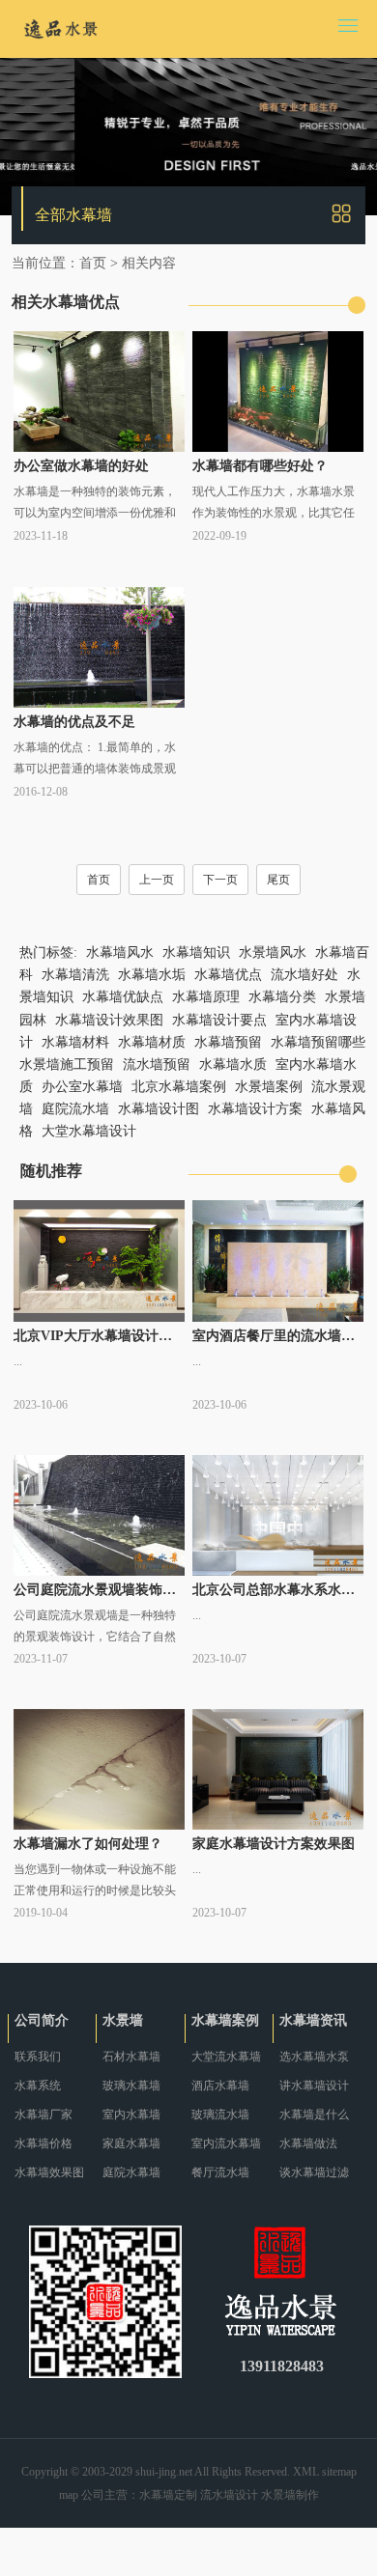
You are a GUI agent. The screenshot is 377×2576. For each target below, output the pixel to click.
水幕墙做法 (308, 2143)
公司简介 (42, 2020)
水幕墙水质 (233, 1064)
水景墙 (123, 2020)
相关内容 (149, 263)
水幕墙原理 (206, 997)
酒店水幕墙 (220, 2086)
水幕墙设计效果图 (109, 1020)
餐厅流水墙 (220, 2172)
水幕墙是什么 (314, 2114)
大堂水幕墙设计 (89, 1131)
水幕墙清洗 (75, 975)
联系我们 (38, 2057)
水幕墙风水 (120, 952)
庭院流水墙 (75, 1109)
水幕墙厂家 (43, 2114)
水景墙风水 (273, 952)
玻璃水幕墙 (131, 2086)
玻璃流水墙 (220, 2114)
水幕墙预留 (228, 1042)
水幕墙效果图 (49, 2172)
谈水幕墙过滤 (314, 2172)
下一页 (220, 880)
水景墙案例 (269, 1087)
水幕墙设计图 (159, 1109)
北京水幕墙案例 (179, 1087)
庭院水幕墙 (131, 2172)
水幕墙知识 (196, 952)
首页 (93, 263)
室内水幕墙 (131, 2114)
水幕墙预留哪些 (318, 1042)
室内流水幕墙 (226, 2143)
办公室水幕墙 (82, 1087)
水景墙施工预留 (67, 1064)
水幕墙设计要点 (219, 1020)
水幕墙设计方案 (255, 1109)
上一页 (157, 880)
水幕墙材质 (152, 1042)
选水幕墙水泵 (314, 2057)
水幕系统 (38, 2086)
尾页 (278, 880)
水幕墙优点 (228, 975)
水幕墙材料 (75, 1042)
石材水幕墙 (131, 2057)
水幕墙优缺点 (123, 997)
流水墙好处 (304, 975)
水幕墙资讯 (313, 2020)
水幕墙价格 (43, 2143)
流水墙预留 (157, 1064)
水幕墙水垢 (152, 975)
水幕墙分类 (282, 997)
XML (306, 2472)
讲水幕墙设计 (314, 2086)
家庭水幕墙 (131, 2143)
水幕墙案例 (225, 2020)
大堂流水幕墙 (226, 2057)
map (69, 2495)
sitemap (339, 2472)
